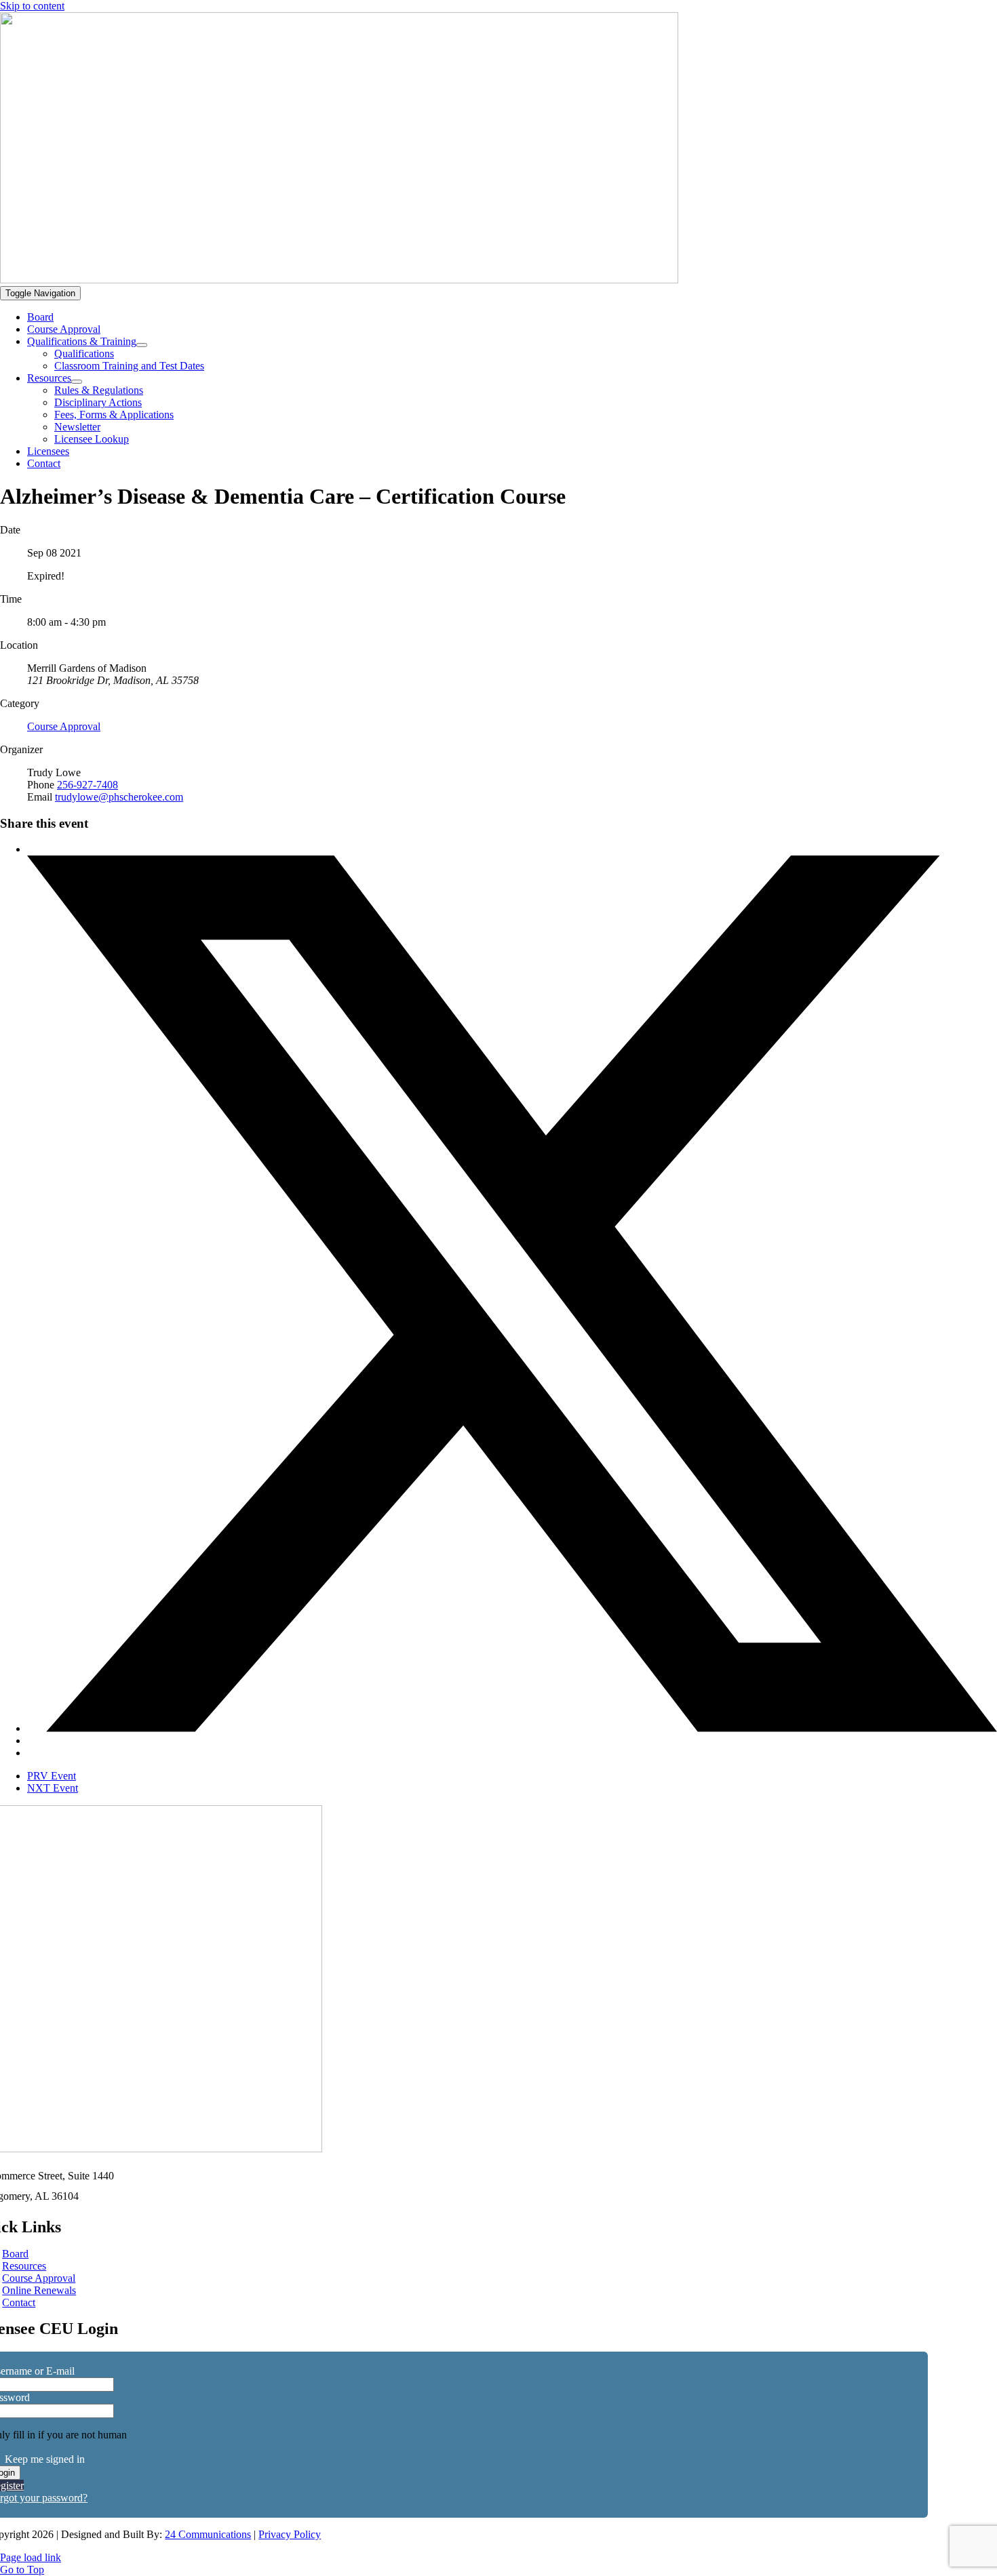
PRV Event (52, 1776)
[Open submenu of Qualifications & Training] (142, 345)
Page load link (31, 2557)
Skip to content (32, 6)
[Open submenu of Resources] (77, 382)
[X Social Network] (512, 1728)
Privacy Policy (290, 2534)
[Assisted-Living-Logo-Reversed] (339, 280)
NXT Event (53, 1788)
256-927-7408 (87, 785)
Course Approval (64, 726)
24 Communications (208, 2534)
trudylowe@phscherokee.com (119, 797)
